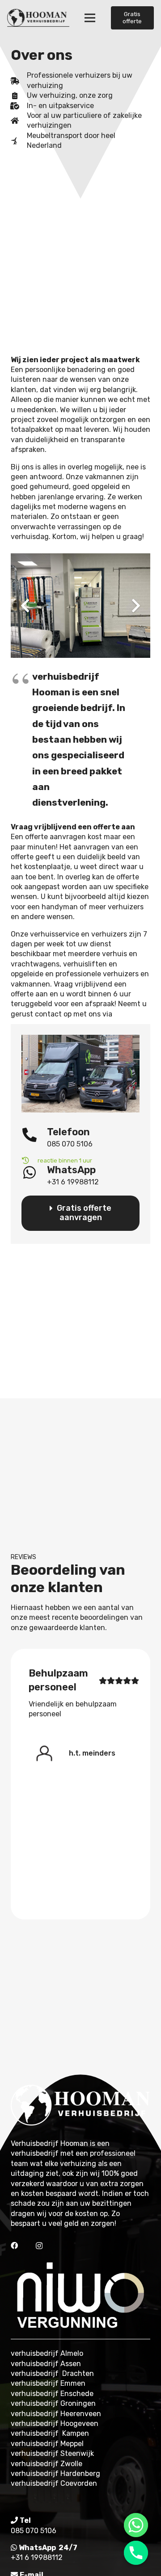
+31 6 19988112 (37, 2557)
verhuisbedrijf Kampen (50, 2433)
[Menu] (90, 18)
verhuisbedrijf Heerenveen (56, 2414)
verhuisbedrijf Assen (46, 2364)
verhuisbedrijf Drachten (52, 2373)
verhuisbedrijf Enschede (52, 2394)
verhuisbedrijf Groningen (53, 2403)
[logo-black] (38, 18)
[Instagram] (39, 2246)
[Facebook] (14, 2246)
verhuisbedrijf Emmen (48, 2383)
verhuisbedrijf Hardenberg (55, 2474)
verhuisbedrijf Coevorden (54, 2483)
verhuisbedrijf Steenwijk (52, 2453)
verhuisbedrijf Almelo (47, 2353)
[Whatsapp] (136, 2525)
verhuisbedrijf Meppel (47, 2444)
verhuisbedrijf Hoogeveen (55, 2423)
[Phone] (136, 2553)
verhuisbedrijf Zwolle (47, 2464)
